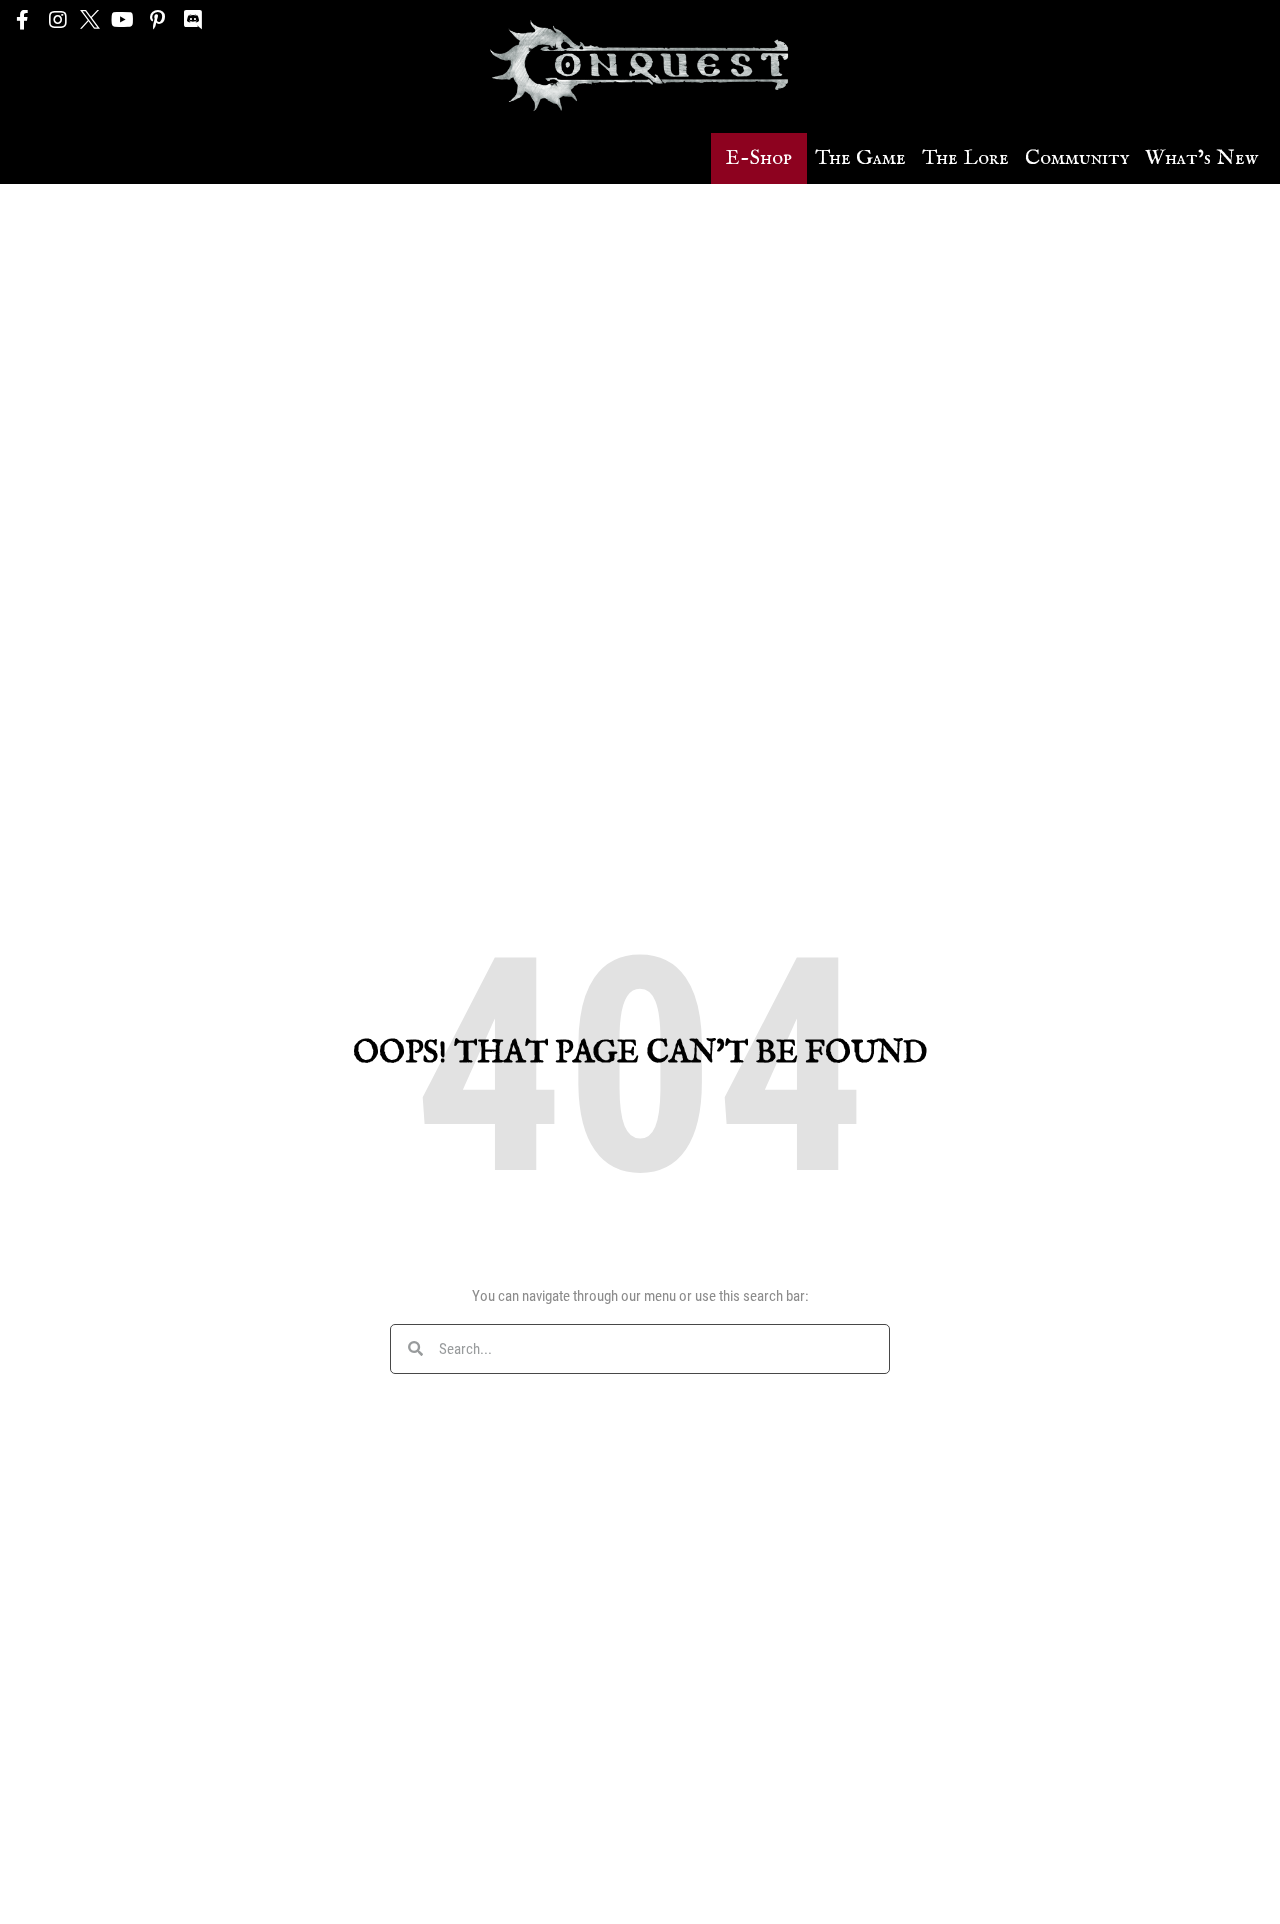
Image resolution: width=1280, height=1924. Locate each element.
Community (1077, 158)
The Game (860, 158)
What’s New (1201, 158)
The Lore (965, 158)
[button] (759, 158)
